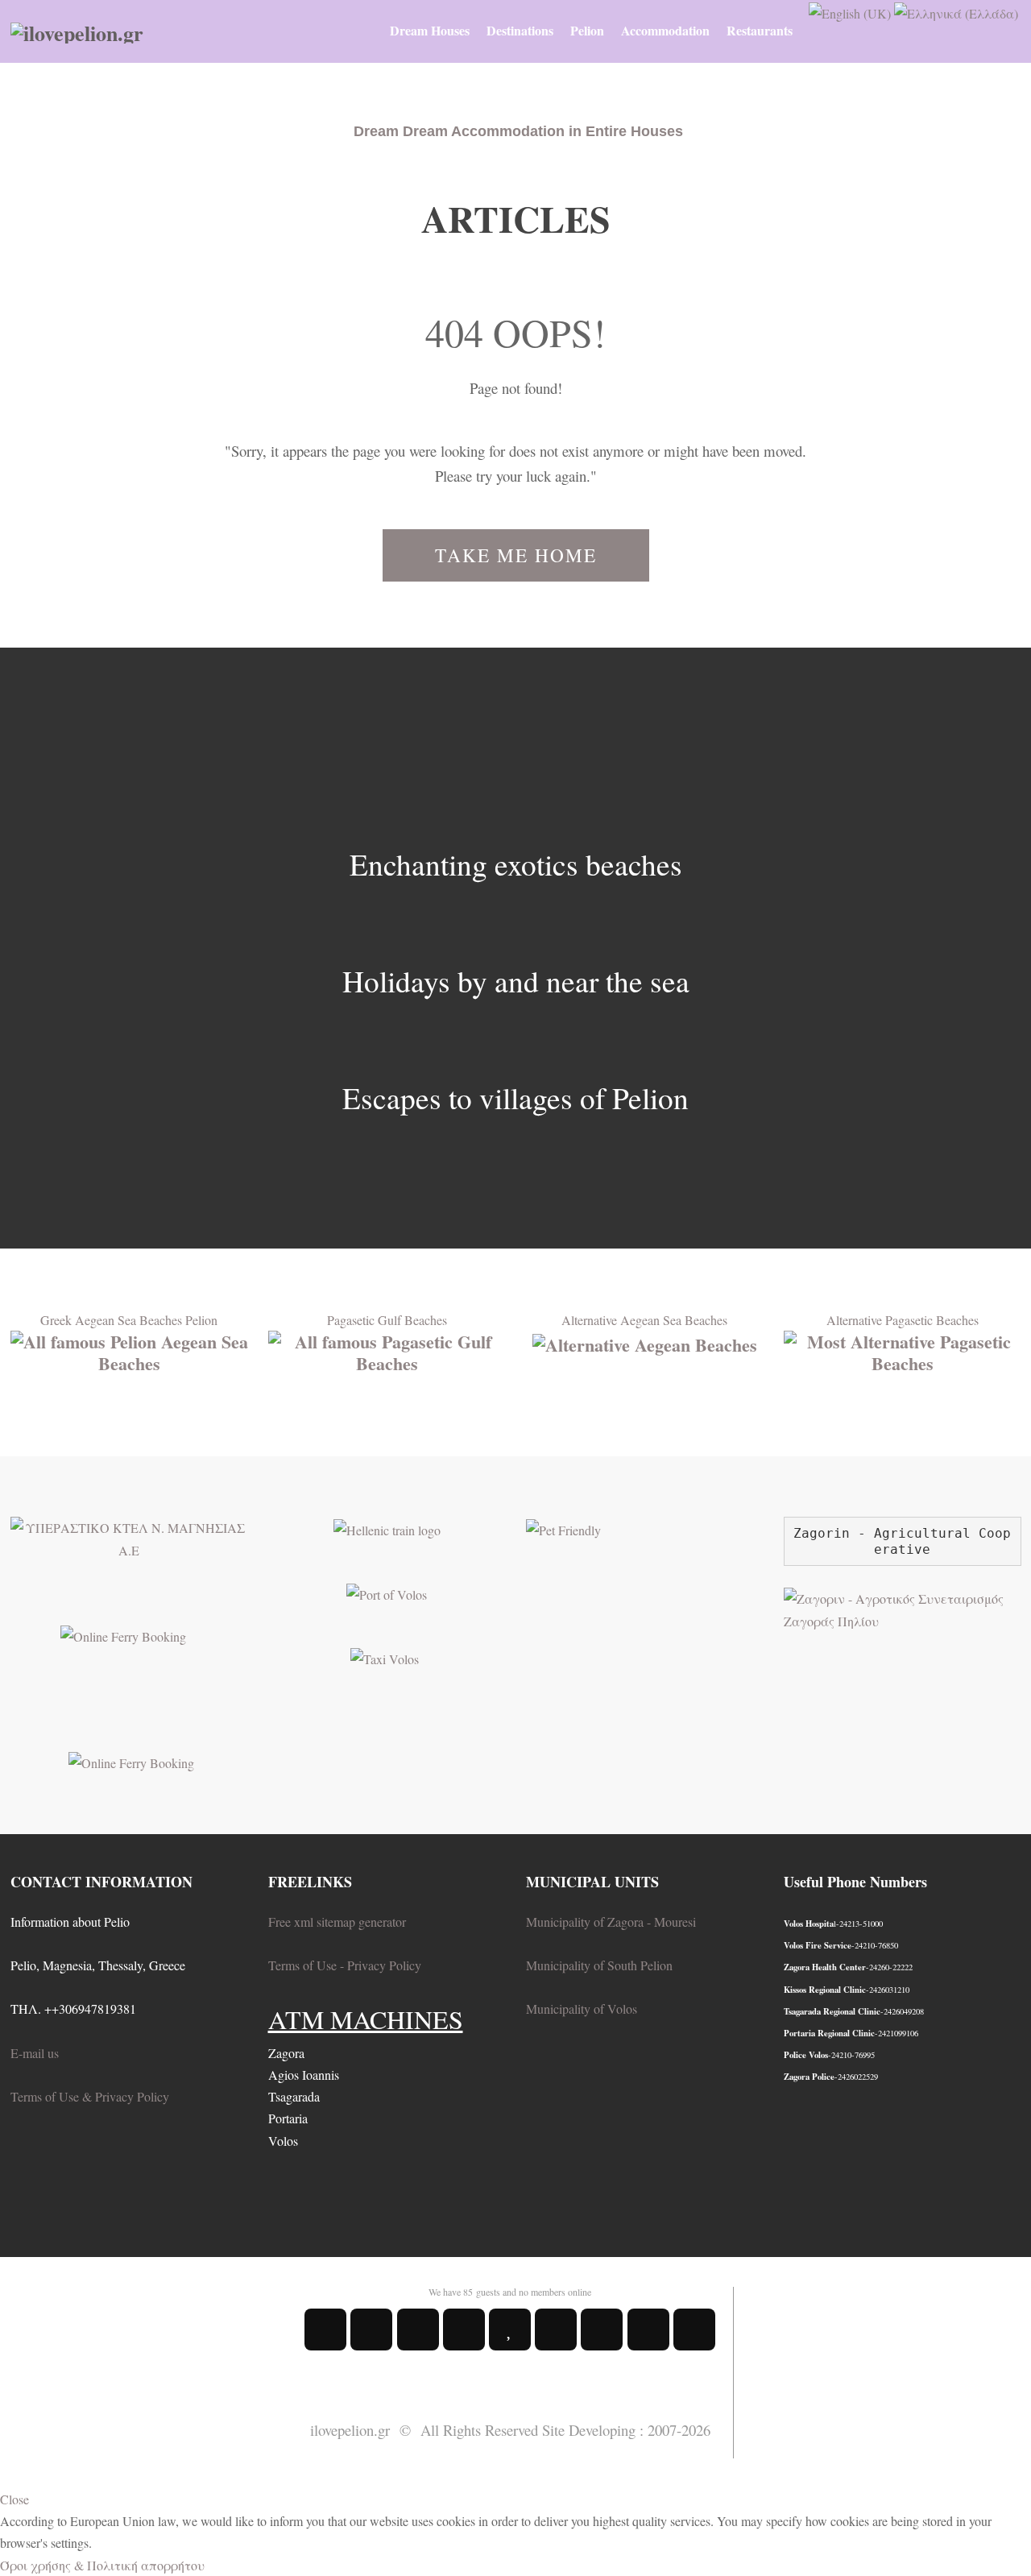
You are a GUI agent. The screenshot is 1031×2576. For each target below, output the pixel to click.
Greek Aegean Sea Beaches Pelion (129, 1320)
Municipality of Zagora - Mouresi (611, 1922)
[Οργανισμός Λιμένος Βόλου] (387, 1592)
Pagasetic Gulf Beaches (387, 1320)
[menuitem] (430, 31)
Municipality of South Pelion (599, 1965)
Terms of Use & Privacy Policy (90, 2096)
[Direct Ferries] (123, 1634)
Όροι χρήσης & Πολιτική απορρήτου (102, 2565)
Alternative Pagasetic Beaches (903, 1320)
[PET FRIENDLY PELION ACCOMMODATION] (563, 1528)
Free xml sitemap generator (337, 1922)
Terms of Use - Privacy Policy (345, 1965)
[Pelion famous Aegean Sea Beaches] (129, 1350)
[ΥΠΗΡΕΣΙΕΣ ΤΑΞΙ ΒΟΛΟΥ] (385, 1657)
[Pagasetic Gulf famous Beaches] (387, 1350)
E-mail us (35, 2053)
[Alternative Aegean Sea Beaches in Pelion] (645, 1342)
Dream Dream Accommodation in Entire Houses (518, 131)
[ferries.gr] (131, 1760)
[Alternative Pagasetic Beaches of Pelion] (903, 1350)
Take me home (516, 555)
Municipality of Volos (582, 2009)
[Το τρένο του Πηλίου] (387, 1528)
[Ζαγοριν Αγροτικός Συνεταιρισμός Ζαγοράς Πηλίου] (903, 1607)
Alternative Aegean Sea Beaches (644, 1320)
